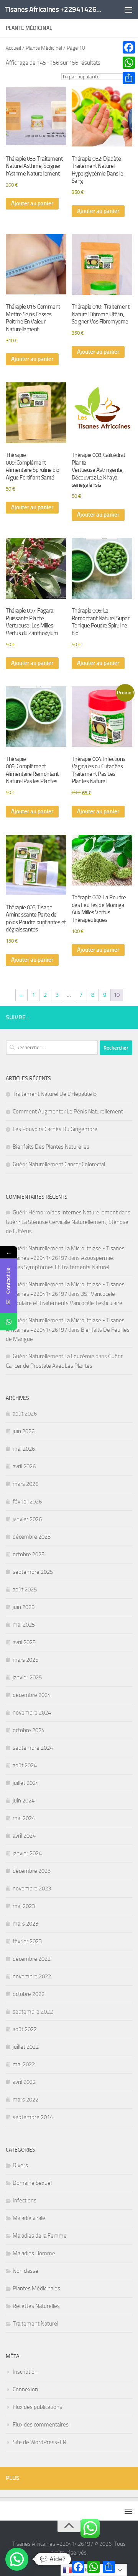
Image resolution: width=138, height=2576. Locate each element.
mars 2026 (25, 1484)
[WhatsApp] (129, 63)
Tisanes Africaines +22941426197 (55, 9)
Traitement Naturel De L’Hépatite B (55, 1094)
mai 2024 (24, 1818)
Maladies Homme (34, 2253)
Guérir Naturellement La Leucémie (53, 1356)
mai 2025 (24, 1625)
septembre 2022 (33, 2012)
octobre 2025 (29, 1554)
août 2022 (25, 2029)
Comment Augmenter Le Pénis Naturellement (68, 1112)
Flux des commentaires (41, 2425)
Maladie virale (29, 2218)
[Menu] (128, 10)
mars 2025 (25, 1660)
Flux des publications (37, 2407)
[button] (17, 2559)
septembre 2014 (33, 2117)
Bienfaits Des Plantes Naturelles (51, 1147)
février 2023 (27, 1941)
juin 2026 (24, 1431)
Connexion (25, 2389)
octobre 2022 (29, 1994)
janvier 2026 (27, 1519)
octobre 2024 (29, 1730)
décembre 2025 (32, 1537)
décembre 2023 (32, 1871)
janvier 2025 (27, 1677)
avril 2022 (24, 2082)
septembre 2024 (33, 1748)
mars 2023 (25, 1924)
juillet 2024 (26, 1783)
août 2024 (25, 1765)
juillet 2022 (26, 2047)
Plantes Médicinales (36, 2288)
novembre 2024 (32, 1713)
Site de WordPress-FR (39, 2442)
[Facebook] (129, 47)
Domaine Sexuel (32, 2183)
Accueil (13, 48)
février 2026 (27, 1502)
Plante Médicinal (44, 48)
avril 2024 (24, 1836)
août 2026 (25, 1414)
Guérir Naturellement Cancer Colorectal (59, 1164)
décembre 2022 (32, 1959)
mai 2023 (24, 1906)
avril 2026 (24, 1466)
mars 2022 (25, 2100)
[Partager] (129, 78)
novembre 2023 (32, 1889)
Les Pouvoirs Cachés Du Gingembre (55, 1129)
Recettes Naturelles (36, 2306)
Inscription (25, 2372)
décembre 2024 (32, 1695)
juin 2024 (24, 1801)
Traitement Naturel (35, 2324)
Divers (20, 2165)
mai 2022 (24, 2064)
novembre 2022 (32, 1976)
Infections (25, 2201)
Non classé (25, 2271)
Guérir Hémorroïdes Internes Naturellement (65, 1212)
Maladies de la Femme (40, 2236)
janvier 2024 (27, 1853)
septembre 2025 (33, 1572)
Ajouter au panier (32, 203)
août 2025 (25, 1589)
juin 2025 (24, 1607)
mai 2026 (24, 1449)
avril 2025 (24, 1642)
